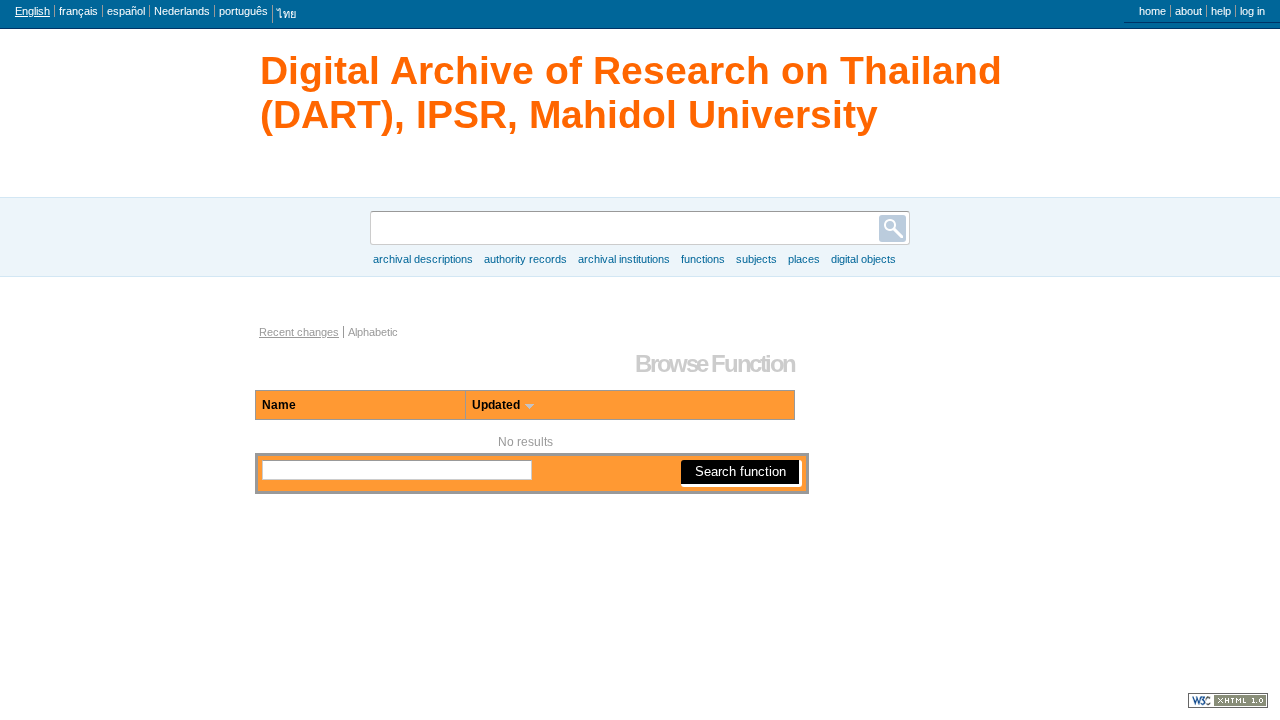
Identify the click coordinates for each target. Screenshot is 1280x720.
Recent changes (299, 332)
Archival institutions (624, 259)
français (78, 11)
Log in (1252, 11)
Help (1221, 11)
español (126, 11)
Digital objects (863, 259)
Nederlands (182, 11)
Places (804, 259)
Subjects (756, 259)
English (32, 11)
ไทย (286, 14)
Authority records (525, 259)
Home (1152, 11)
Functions (703, 259)
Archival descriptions (423, 259)
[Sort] (529, 405)
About (1188, 11)
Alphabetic (373, 332)
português (243, 11)
